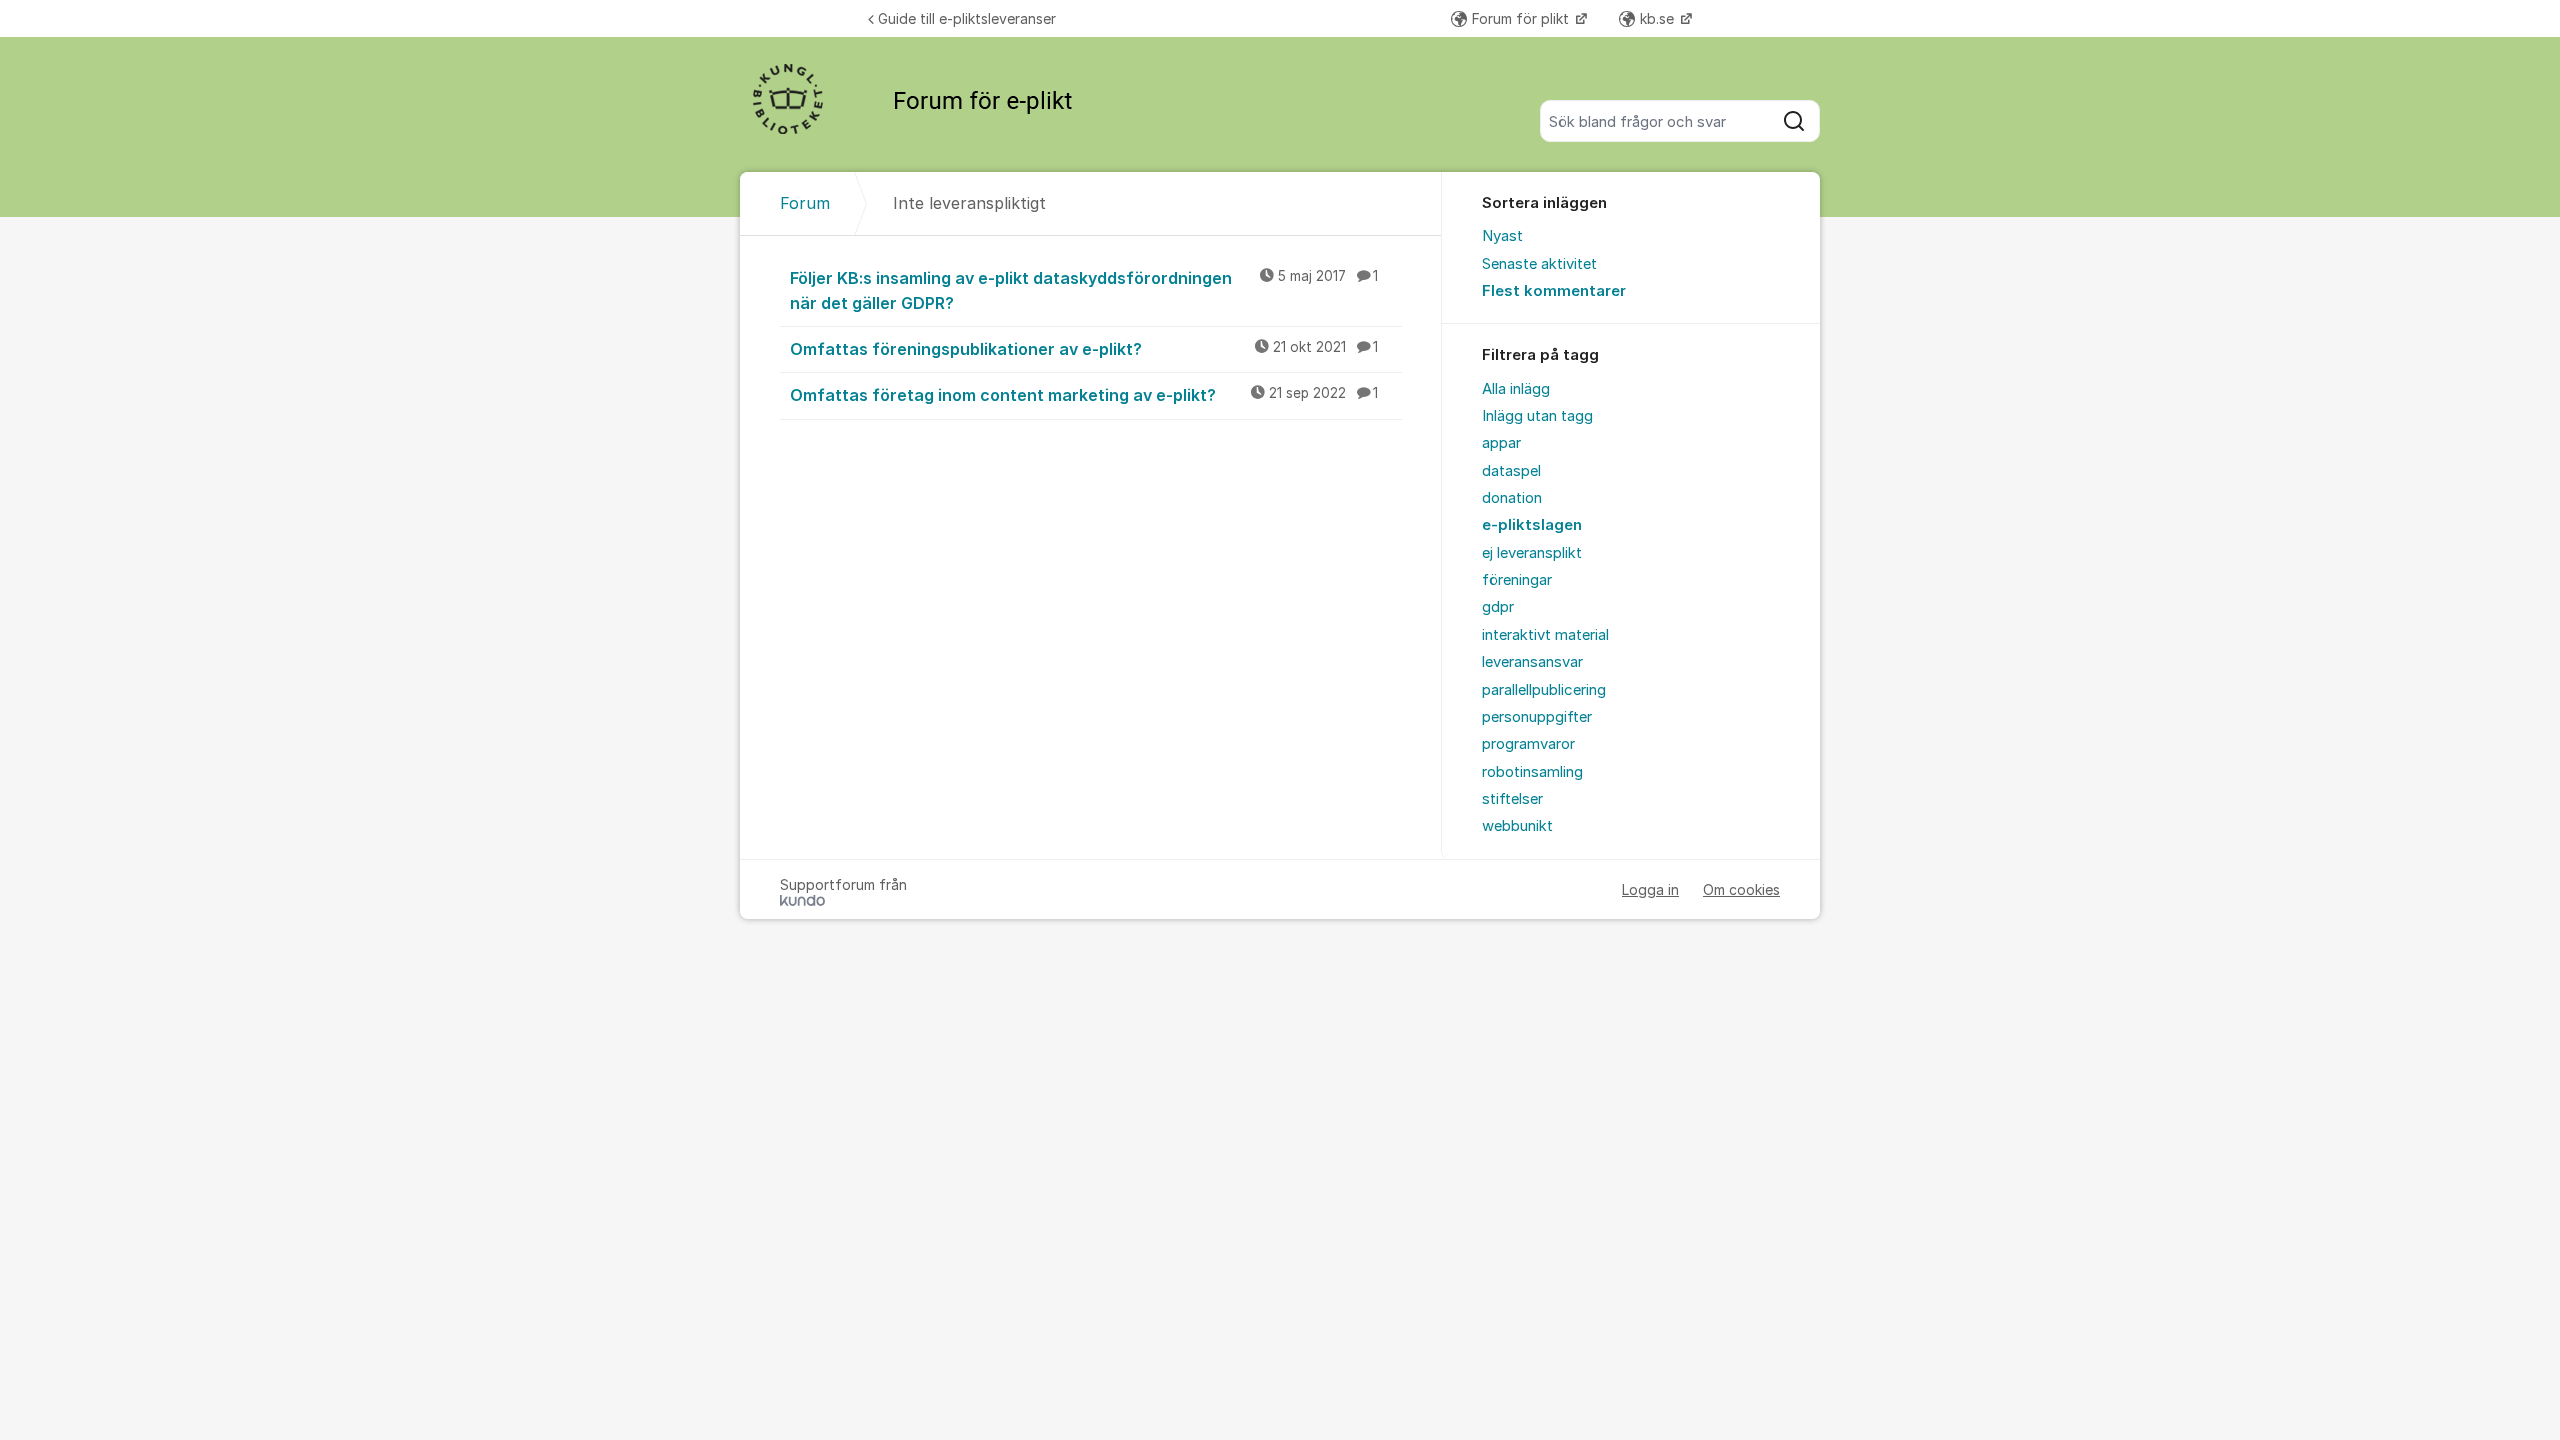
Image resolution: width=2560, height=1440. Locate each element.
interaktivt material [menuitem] (1545, 635)
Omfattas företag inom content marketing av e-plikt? (1084, 395)
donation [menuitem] (1512, 498)
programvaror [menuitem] (1528, 744)
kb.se (1659, 18)
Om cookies (1741, 889)
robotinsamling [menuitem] (1532, 772)
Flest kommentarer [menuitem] (1554, 291)
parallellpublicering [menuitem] (1544, 690)
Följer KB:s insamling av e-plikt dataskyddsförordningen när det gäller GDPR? (1084, 290)
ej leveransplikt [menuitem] (1532, 553)
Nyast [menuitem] (1502, 236)
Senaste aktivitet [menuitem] (1539, 264)
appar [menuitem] (1501, 443)
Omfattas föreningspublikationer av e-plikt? (1084, 349)
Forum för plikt (1522, 18)
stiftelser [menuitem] (1512, 799)
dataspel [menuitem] (1511, 471)
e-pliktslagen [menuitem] (1532, 525)
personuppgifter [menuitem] (1537, 717)
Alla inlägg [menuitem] (1516, 389)
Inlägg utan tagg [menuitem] (1537, 416)
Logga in (1650, 889)
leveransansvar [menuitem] (1532, 662)
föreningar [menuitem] (1517, 580)
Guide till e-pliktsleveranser (967, 18)
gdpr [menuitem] (1498, 607)
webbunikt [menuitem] (1517, 826)
